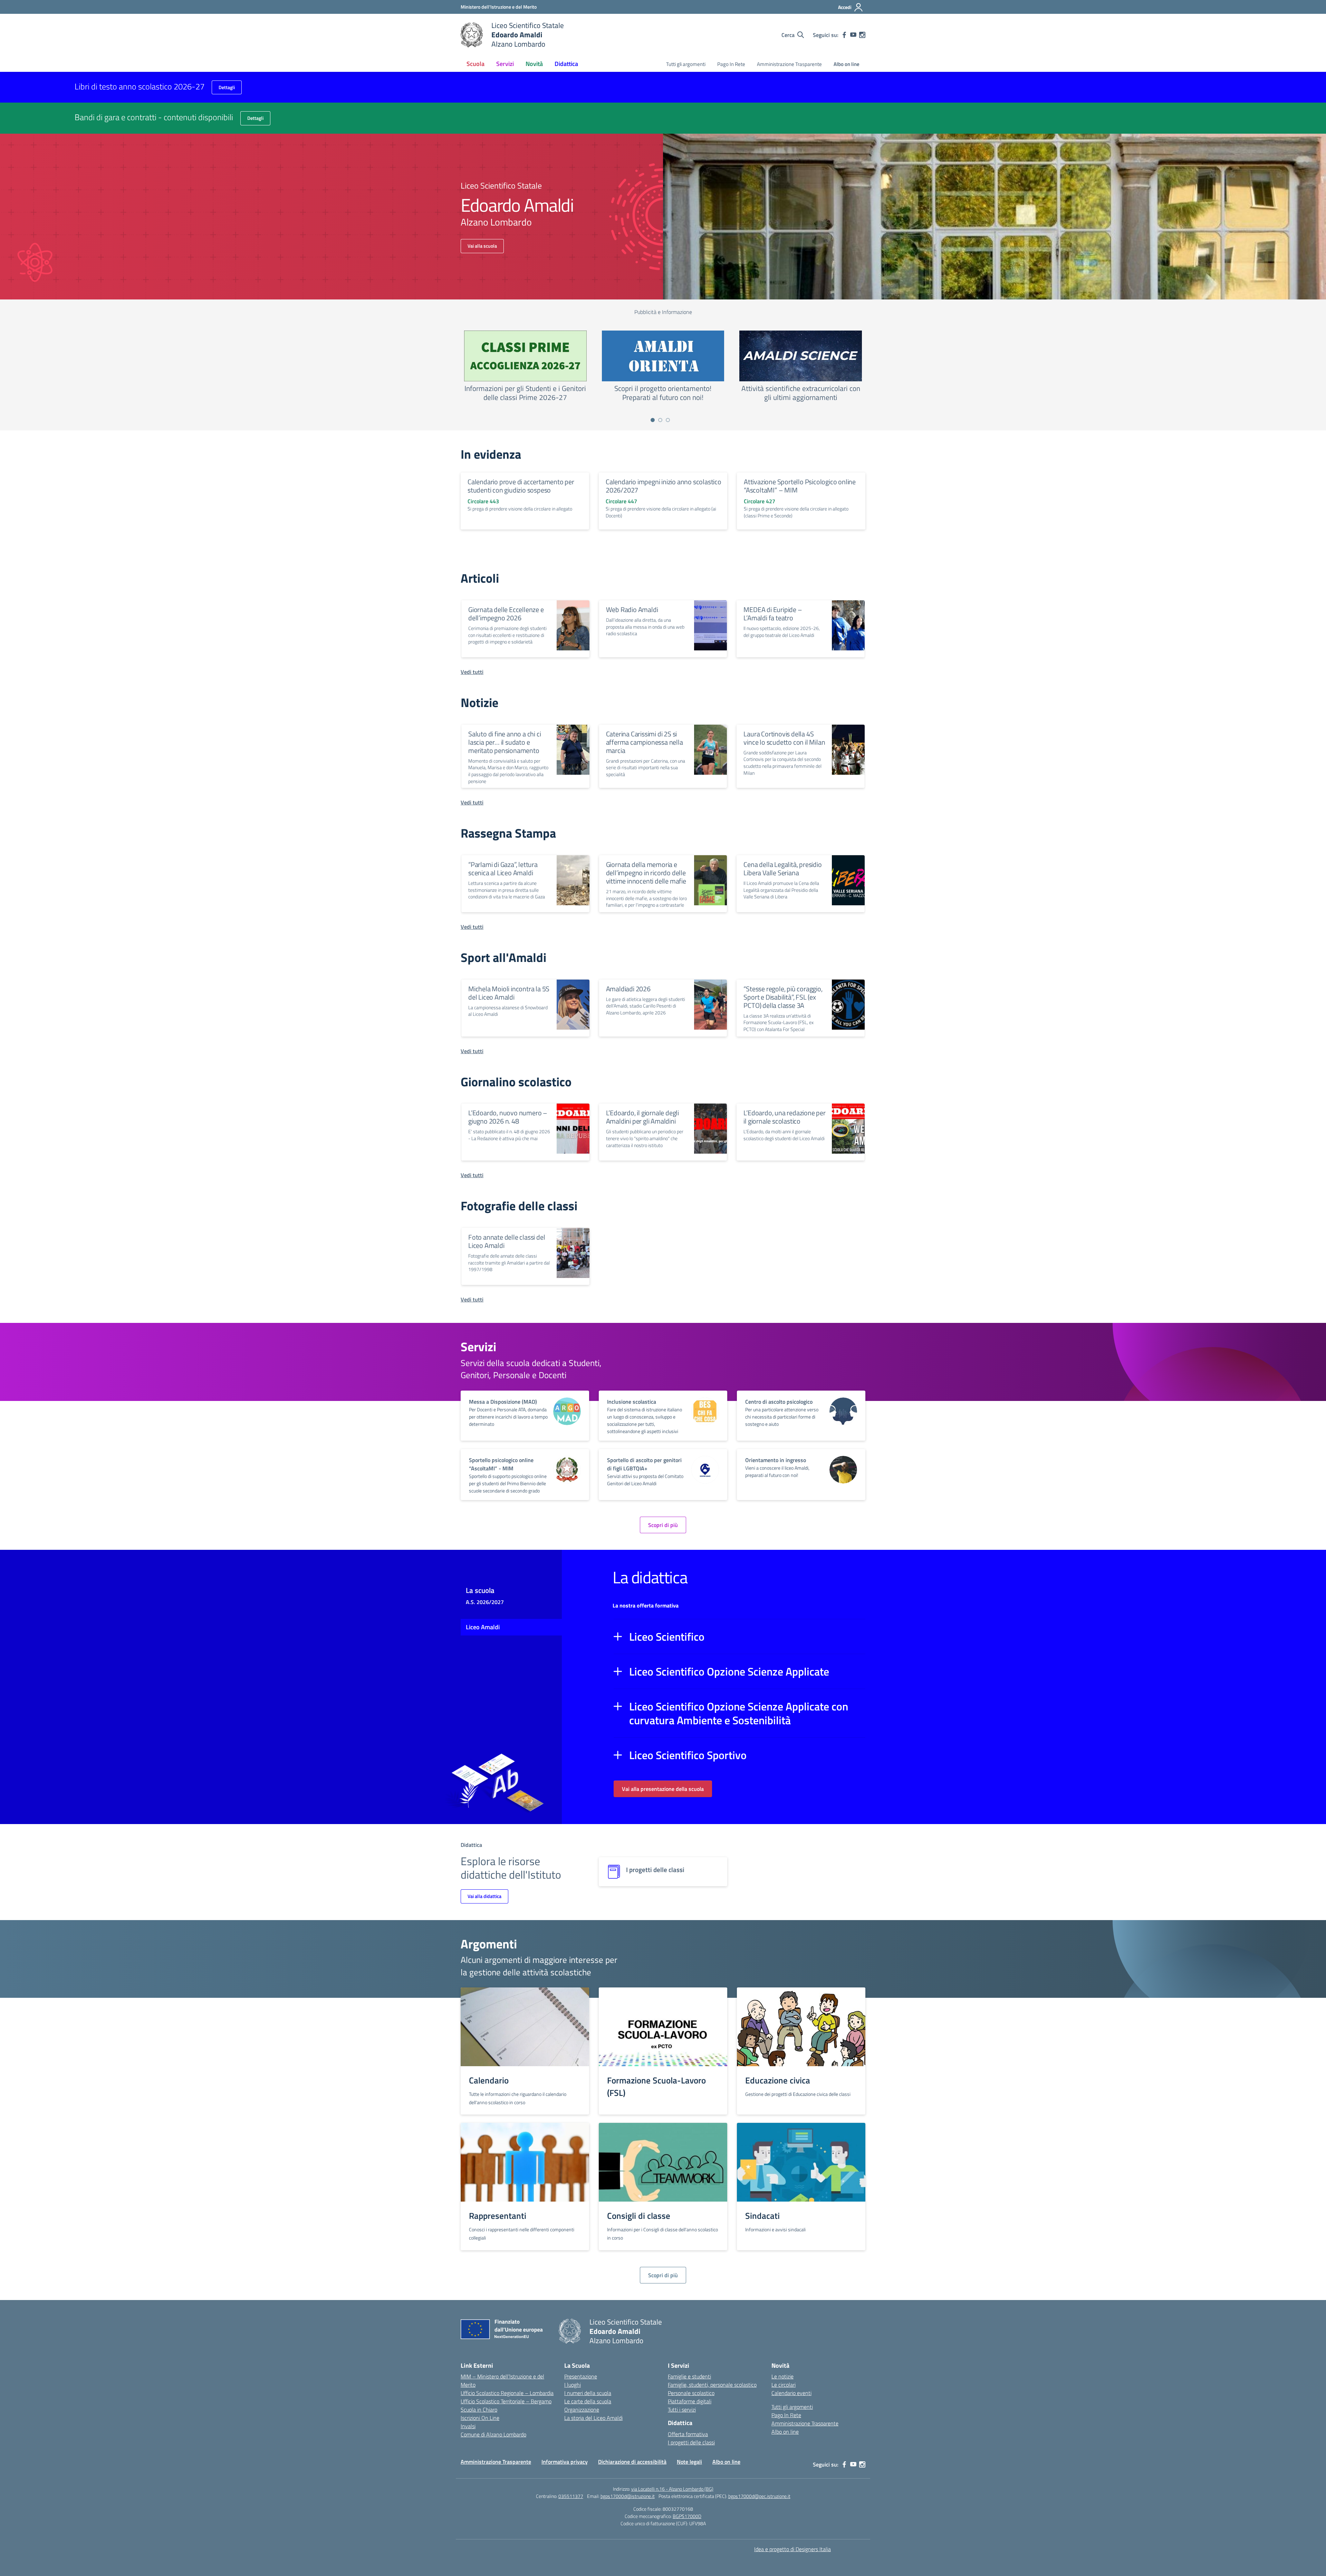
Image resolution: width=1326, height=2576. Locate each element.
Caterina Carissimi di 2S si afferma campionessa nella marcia (645, 742)
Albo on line (847, 64)
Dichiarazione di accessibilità (632, 2462)
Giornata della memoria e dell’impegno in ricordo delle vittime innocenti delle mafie (646, 873)
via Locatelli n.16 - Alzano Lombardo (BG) (672, 2489)
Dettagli (227, 87)
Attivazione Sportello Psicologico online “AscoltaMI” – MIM (800, 486)
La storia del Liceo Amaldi (593, 2418)
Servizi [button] (505, 64)
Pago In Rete (731, 64)
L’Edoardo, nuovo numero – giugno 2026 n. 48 (508, 1117)
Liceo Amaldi (483, 1627)
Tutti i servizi (682, 2410)
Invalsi (468, 2426)
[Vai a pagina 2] (660, 420)
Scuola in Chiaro (479, 2410)
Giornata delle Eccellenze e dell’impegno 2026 (506, 614)
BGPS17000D (687, 2516)
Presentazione (581, 2376)
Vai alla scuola (482, 246)
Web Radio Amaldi (632, 609)
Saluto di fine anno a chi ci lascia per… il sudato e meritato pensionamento (505, 742)
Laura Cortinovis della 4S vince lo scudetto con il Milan (784, 738)
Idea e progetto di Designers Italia (792, 2549)
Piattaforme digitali (690, 2401)
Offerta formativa (688, 2434)
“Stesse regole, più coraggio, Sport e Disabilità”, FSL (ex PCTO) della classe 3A (783, 997)
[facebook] (844, 35)
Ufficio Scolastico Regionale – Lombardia (507, 2393)
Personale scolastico (691, 2393)
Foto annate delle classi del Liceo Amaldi (507, 1241)
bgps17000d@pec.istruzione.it (759, 2496)
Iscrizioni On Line (480, 2418)
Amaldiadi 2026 (628, 989)
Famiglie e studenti (689, 2376)
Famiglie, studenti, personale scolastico (712, 2385)
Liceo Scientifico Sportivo (688, 1755)
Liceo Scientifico (667, 1637)
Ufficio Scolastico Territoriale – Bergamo (506, 2401)
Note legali (689, 2462)
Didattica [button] (566, 64)
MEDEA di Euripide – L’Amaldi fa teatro (773, 614)
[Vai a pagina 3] (668, 420)
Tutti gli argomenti (686, 64)
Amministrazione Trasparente (789, 64)
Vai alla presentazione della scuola (663, 1789)
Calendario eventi (791, 2393)
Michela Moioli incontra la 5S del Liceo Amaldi (509, 993)
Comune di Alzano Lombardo (493, 2434)
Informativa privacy (565, 2462)
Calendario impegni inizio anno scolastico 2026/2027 (664, 486)
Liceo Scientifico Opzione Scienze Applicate (729, 1671)
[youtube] (853, 35)
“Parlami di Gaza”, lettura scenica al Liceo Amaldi (503, 869)
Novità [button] (534, 64)
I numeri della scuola (588, 2393)
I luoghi (573, 2385)
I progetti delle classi (691, 2442)
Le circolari (784, 2385)
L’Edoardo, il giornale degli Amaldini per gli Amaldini (642, 1117)
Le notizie (782, 2376)
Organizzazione (582, 2410)
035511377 (571, 2496)
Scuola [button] (475, 64)
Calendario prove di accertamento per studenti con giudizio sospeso (521, 486)
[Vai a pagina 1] (653, 420)
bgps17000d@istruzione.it (628, 2496)
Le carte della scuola (588, 2401)
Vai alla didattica (484, 1896)
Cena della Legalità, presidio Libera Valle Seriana (782, 869)
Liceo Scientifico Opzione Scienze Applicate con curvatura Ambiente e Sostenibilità (739, 1713)
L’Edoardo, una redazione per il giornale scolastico (784, 1117)
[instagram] (862, 35)
